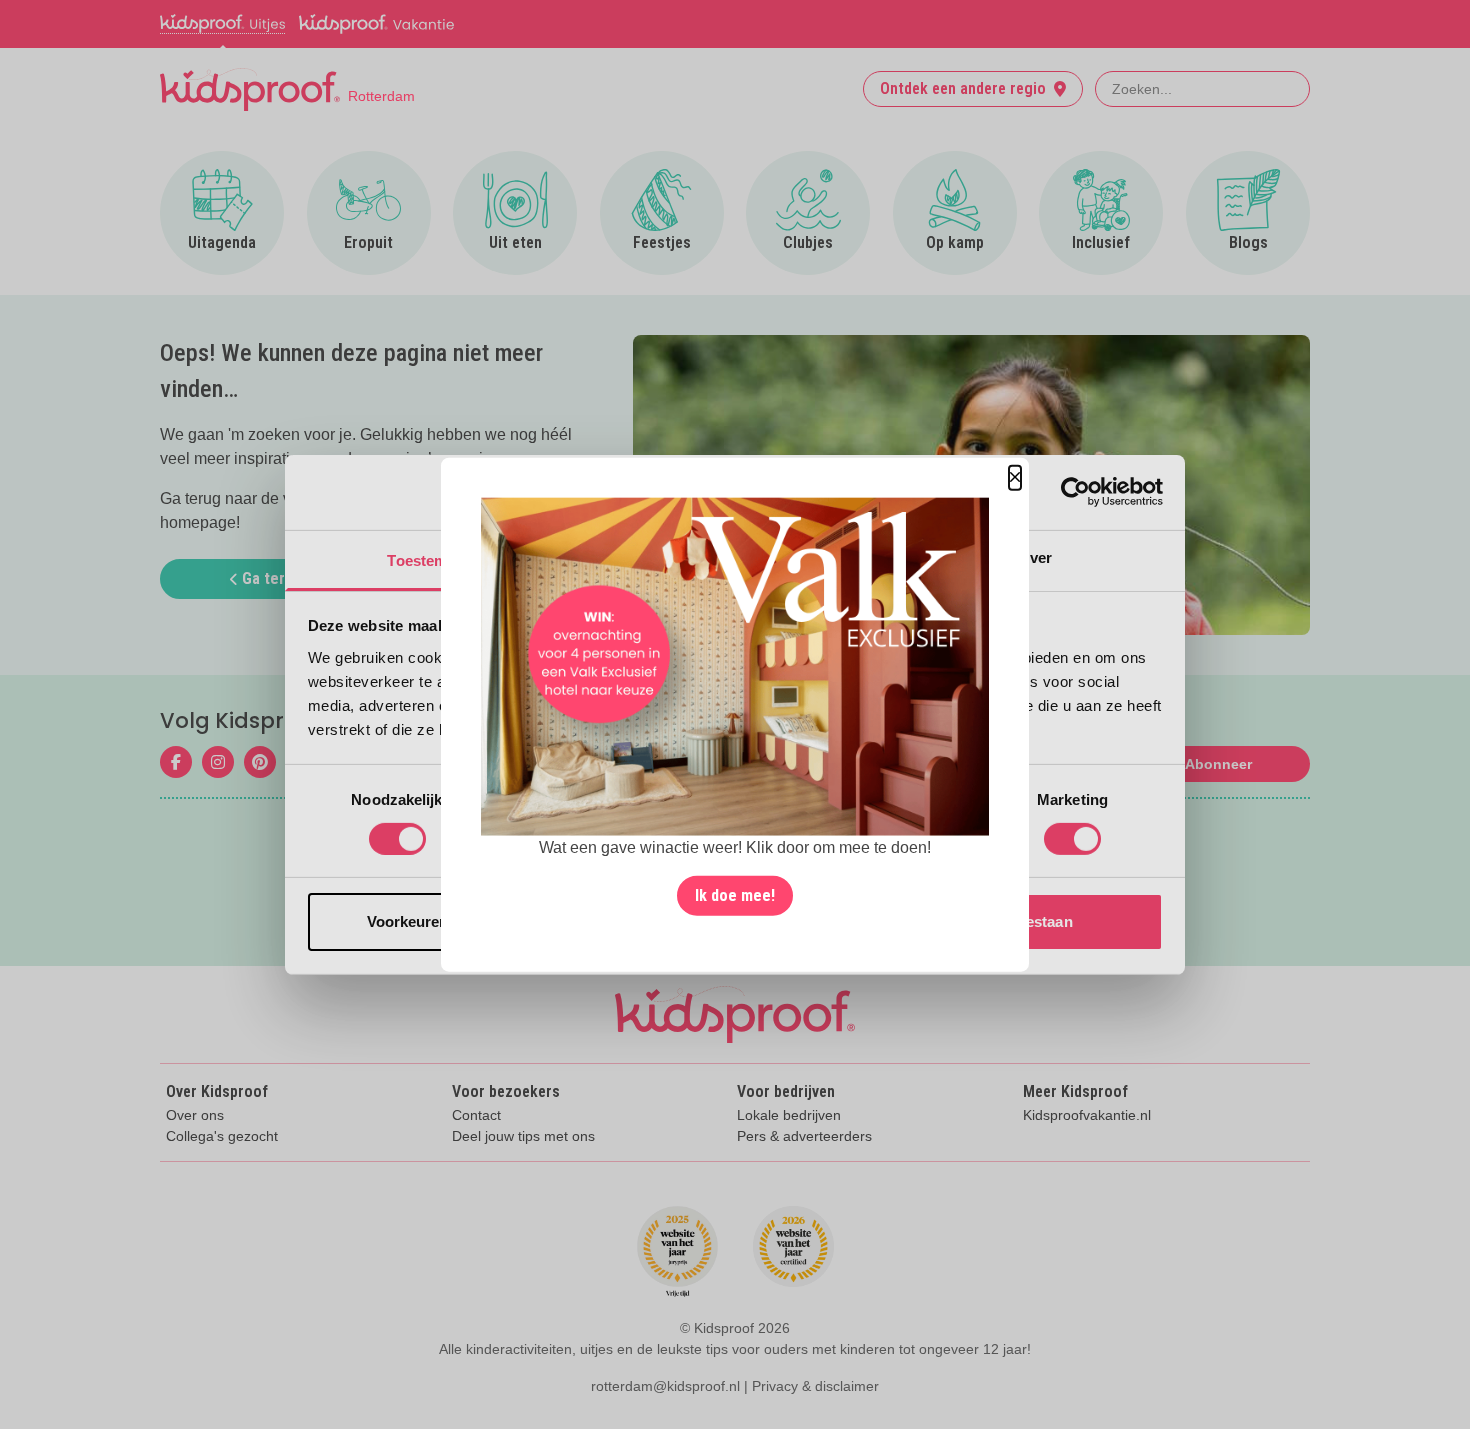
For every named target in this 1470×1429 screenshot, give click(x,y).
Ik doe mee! (735, 895)
